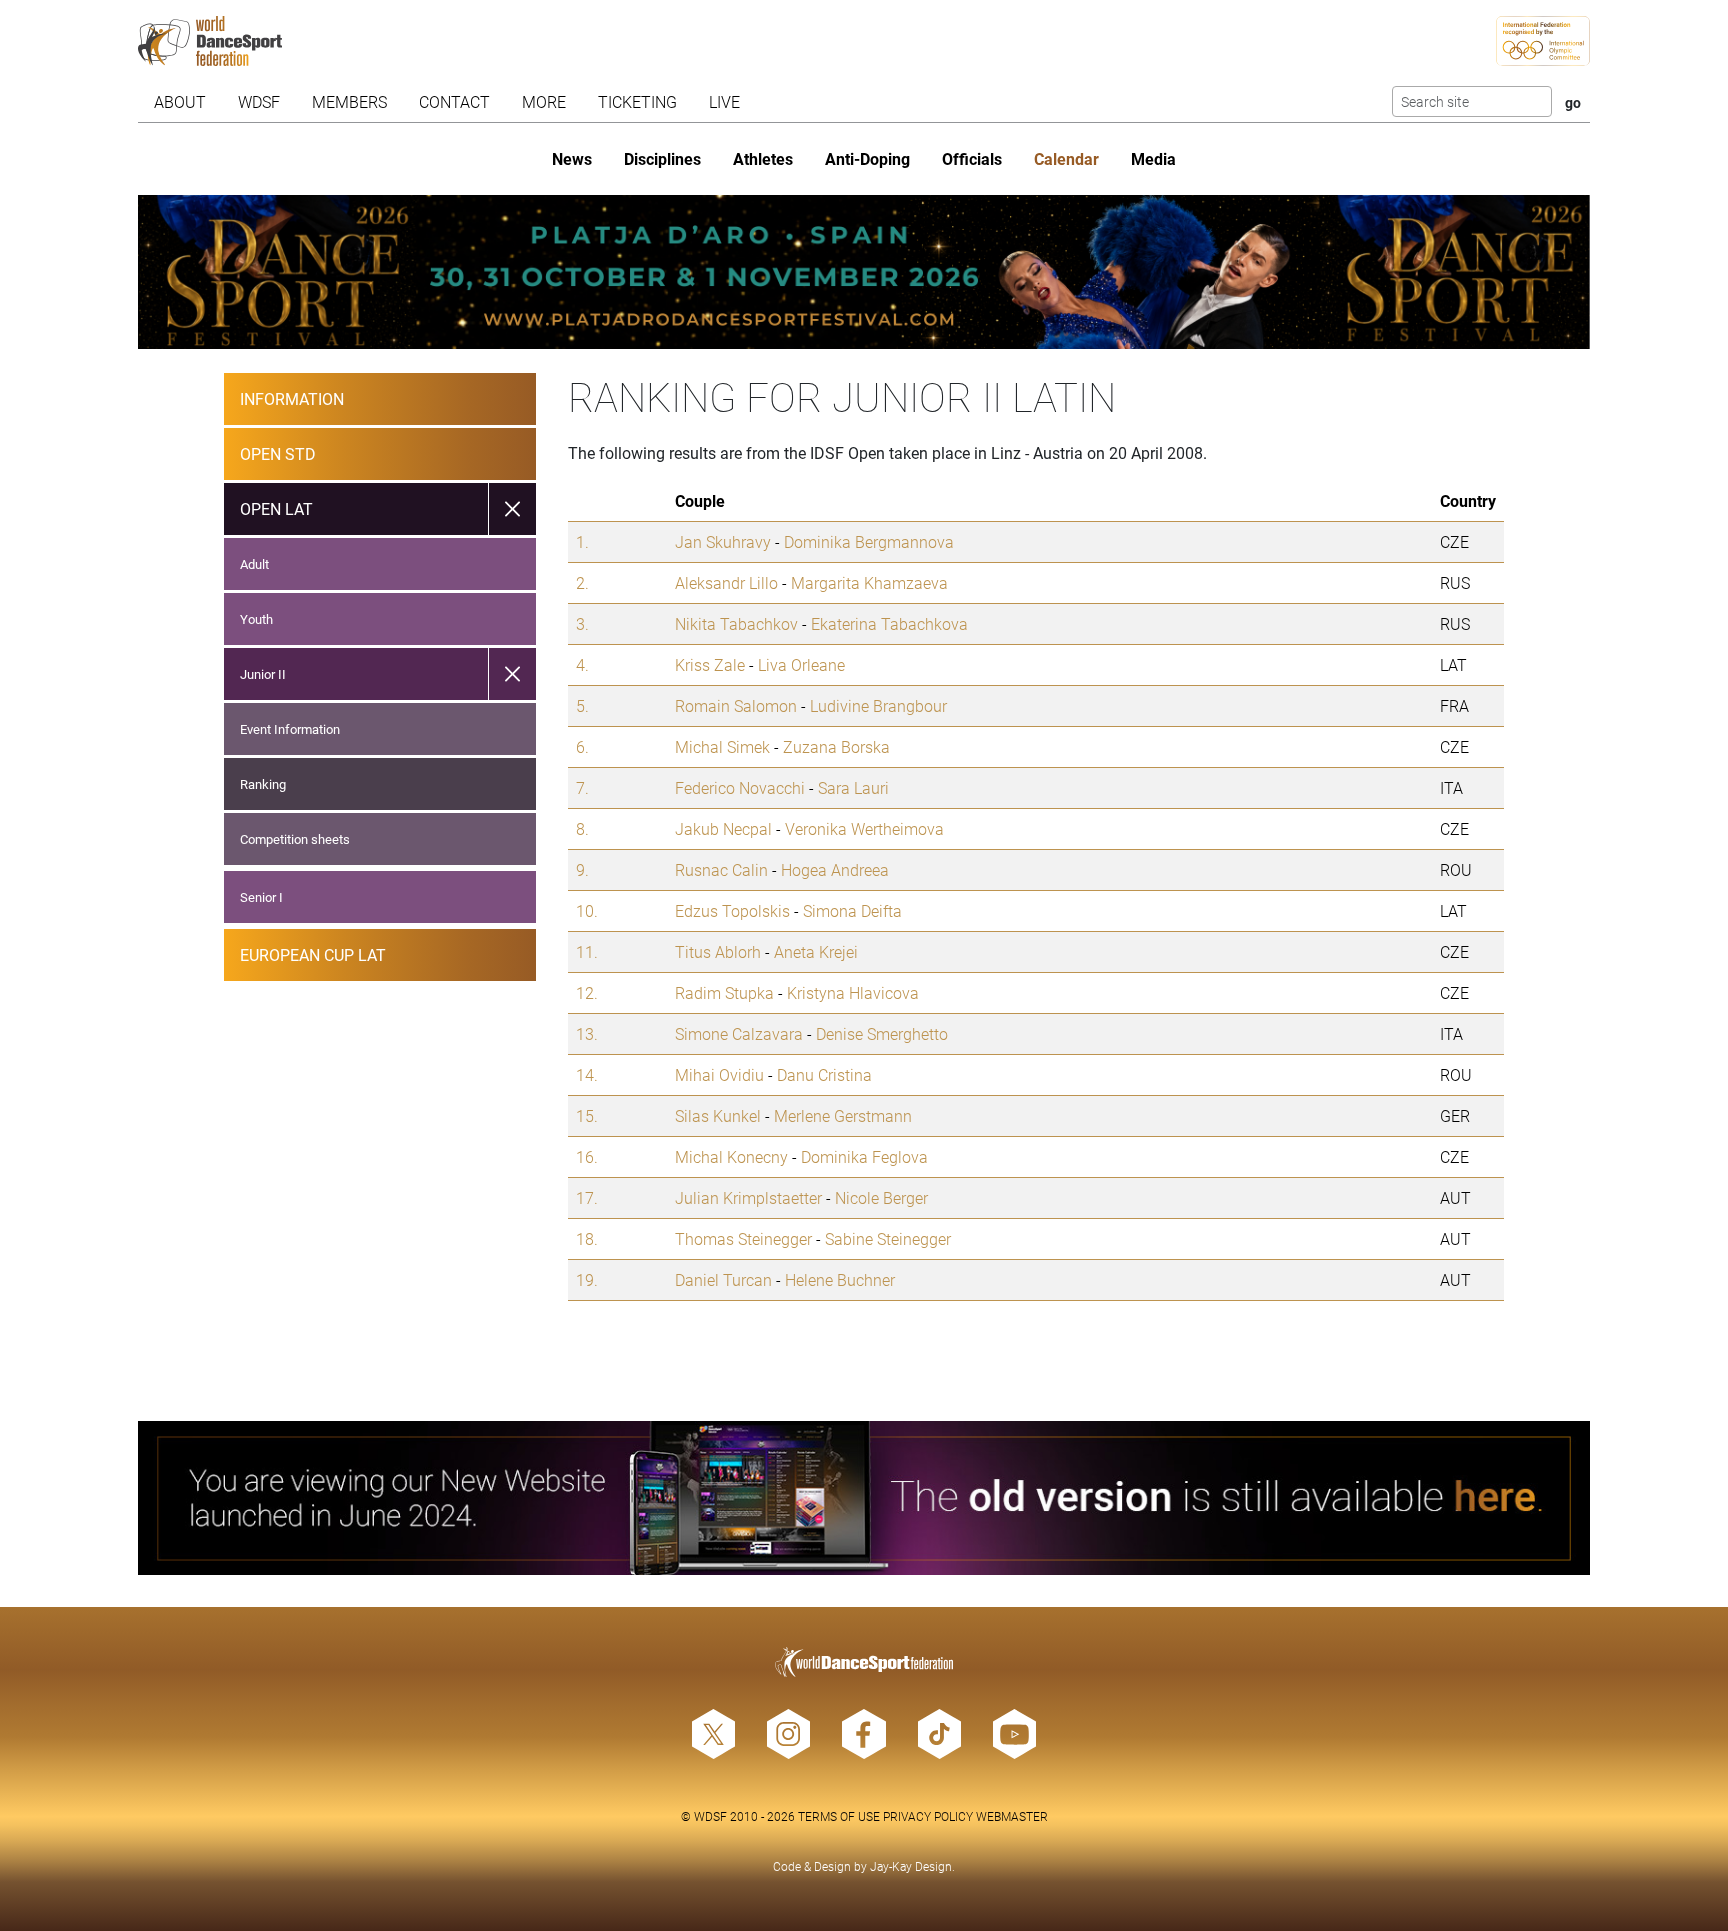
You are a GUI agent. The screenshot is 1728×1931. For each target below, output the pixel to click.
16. (587, 1156)
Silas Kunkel (718, 1115)
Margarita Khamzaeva (869, 582)
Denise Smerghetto (882, 1033)
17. (587, 1197)
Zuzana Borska (836, 746)
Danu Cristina (824, 1074)
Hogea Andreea (835, 869)
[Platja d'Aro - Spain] (864, 272)
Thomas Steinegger (743, 1238)
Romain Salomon (736, 705)
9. (582, 869)
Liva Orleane (801, 664)
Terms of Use (839, 1816)
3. (582, 623)
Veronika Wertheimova (864, 828)
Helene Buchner (840, 1279)
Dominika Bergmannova (869, 541)
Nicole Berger (881, 1197)
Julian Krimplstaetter (748, 1197)
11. (587, 951)
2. (582, 582)
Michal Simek (722, 746)
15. (587, 1115)
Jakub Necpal (723, 828)
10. (587, 910)
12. (587, 992)
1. (582, 541)
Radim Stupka (724, 992)
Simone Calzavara (739, 1033)
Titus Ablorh (718, 951)
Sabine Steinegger (888, 1238)
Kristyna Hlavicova (853, 992)
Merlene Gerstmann (843, 1115)
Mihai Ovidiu (719, 1074)
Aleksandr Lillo (726, 582)
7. (582, 787)
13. (587, 1033)
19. (587, 1279)
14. (587, 1074)
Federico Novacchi (740, 787)
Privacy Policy (928, 1816)
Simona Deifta (852, 910)
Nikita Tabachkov (736, 623)
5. (582, 705)
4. (582, 664)
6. (582, 746)
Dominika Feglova (864, 1156)
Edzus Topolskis (732, 910)
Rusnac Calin (721, 869)
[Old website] (864, 1498)
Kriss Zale (710, 664)
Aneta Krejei (816, 951)
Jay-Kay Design (911, 1866)
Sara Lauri (853, 787)
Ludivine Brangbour (878, 705)
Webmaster (1012, 1816)
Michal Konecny (731, 1156)
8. (582, 828)
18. (587, 1238)
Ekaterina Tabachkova (889, 623)
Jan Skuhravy (723, 541)
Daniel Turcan (723, 1279)
